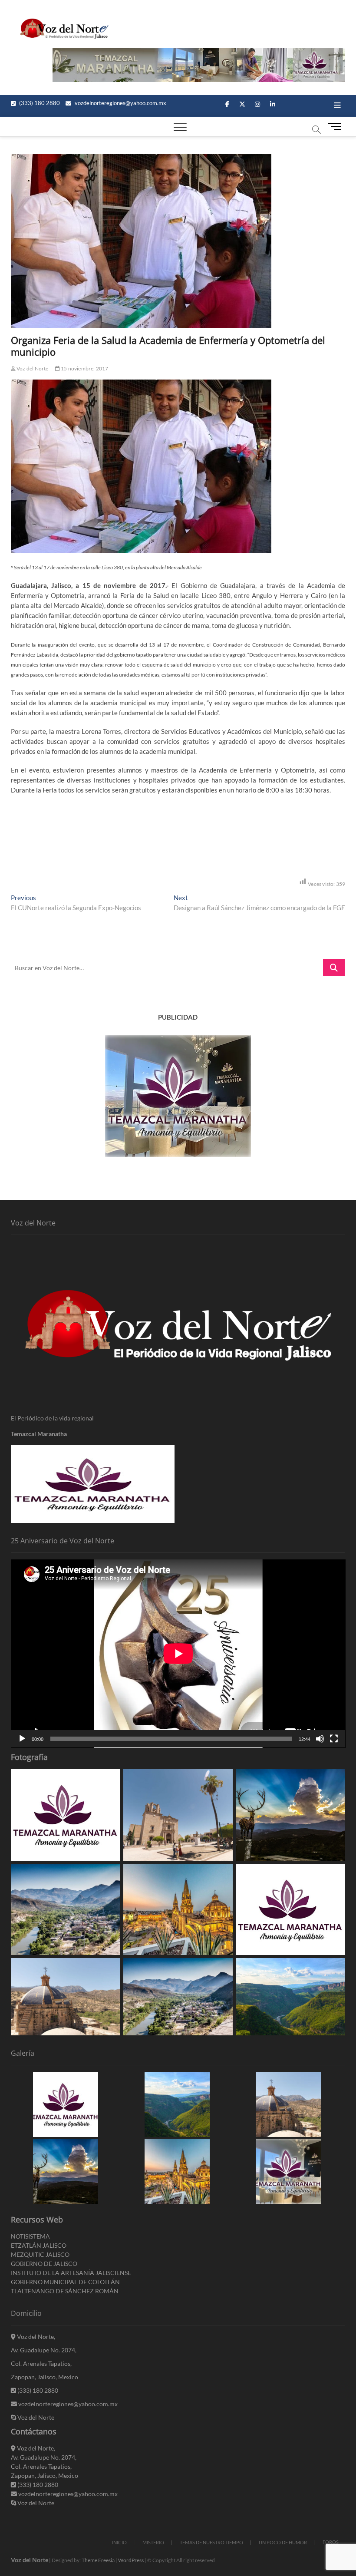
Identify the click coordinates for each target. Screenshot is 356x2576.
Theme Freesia (98, 2560)
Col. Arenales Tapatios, (41, 2363)
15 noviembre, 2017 (84, 368)
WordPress (131, 2560)
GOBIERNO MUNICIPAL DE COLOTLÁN (65, 2282)
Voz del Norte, (35, 2337)
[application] (178, 1654)
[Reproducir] (22, 1739)
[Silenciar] (320, 1739)
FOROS (331, 2542)
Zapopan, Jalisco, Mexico (44, 2377)
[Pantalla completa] (334, 1739)
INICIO (119, 2542)
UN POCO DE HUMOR (283, 2542)
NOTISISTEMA (30, 2236)
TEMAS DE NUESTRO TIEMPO (211, 2542)
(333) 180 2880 (39, 103)
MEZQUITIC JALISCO (40, 2254)
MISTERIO (153, 2542)
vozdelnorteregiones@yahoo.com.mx (120, 103)
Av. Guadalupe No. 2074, (44, 2350)
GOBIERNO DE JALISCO (44, 2264)
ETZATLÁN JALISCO (39, 2245)
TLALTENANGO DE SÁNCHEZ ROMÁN (65, 2291)
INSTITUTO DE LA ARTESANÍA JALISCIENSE (71, 2273)
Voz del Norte (32, 368)
